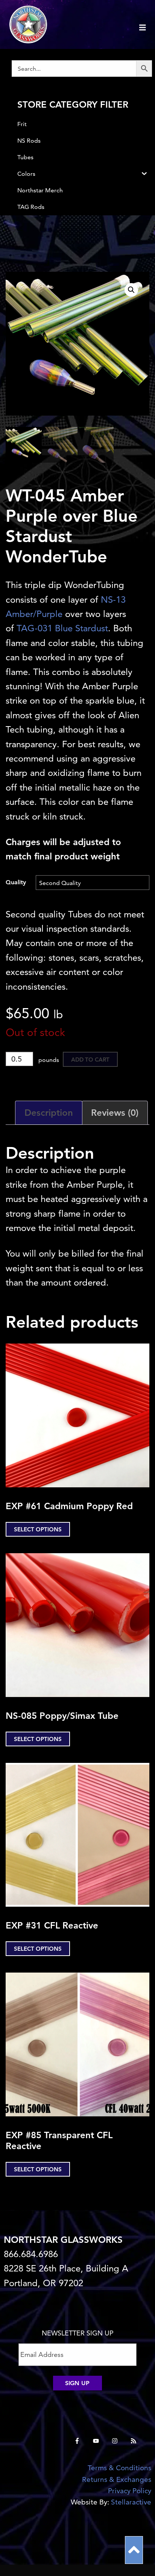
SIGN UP (77, 2383)
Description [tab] (49, 1113)
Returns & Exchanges (117, 2479)
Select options (38, 1529)
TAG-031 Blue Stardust (62, 628)
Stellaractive (131, 2502)
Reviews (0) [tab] (115, 1113)
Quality (16, 882)
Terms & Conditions (119, 2468)
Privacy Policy (130, 2491)
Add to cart (90, 1059)
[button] (131, 290)
